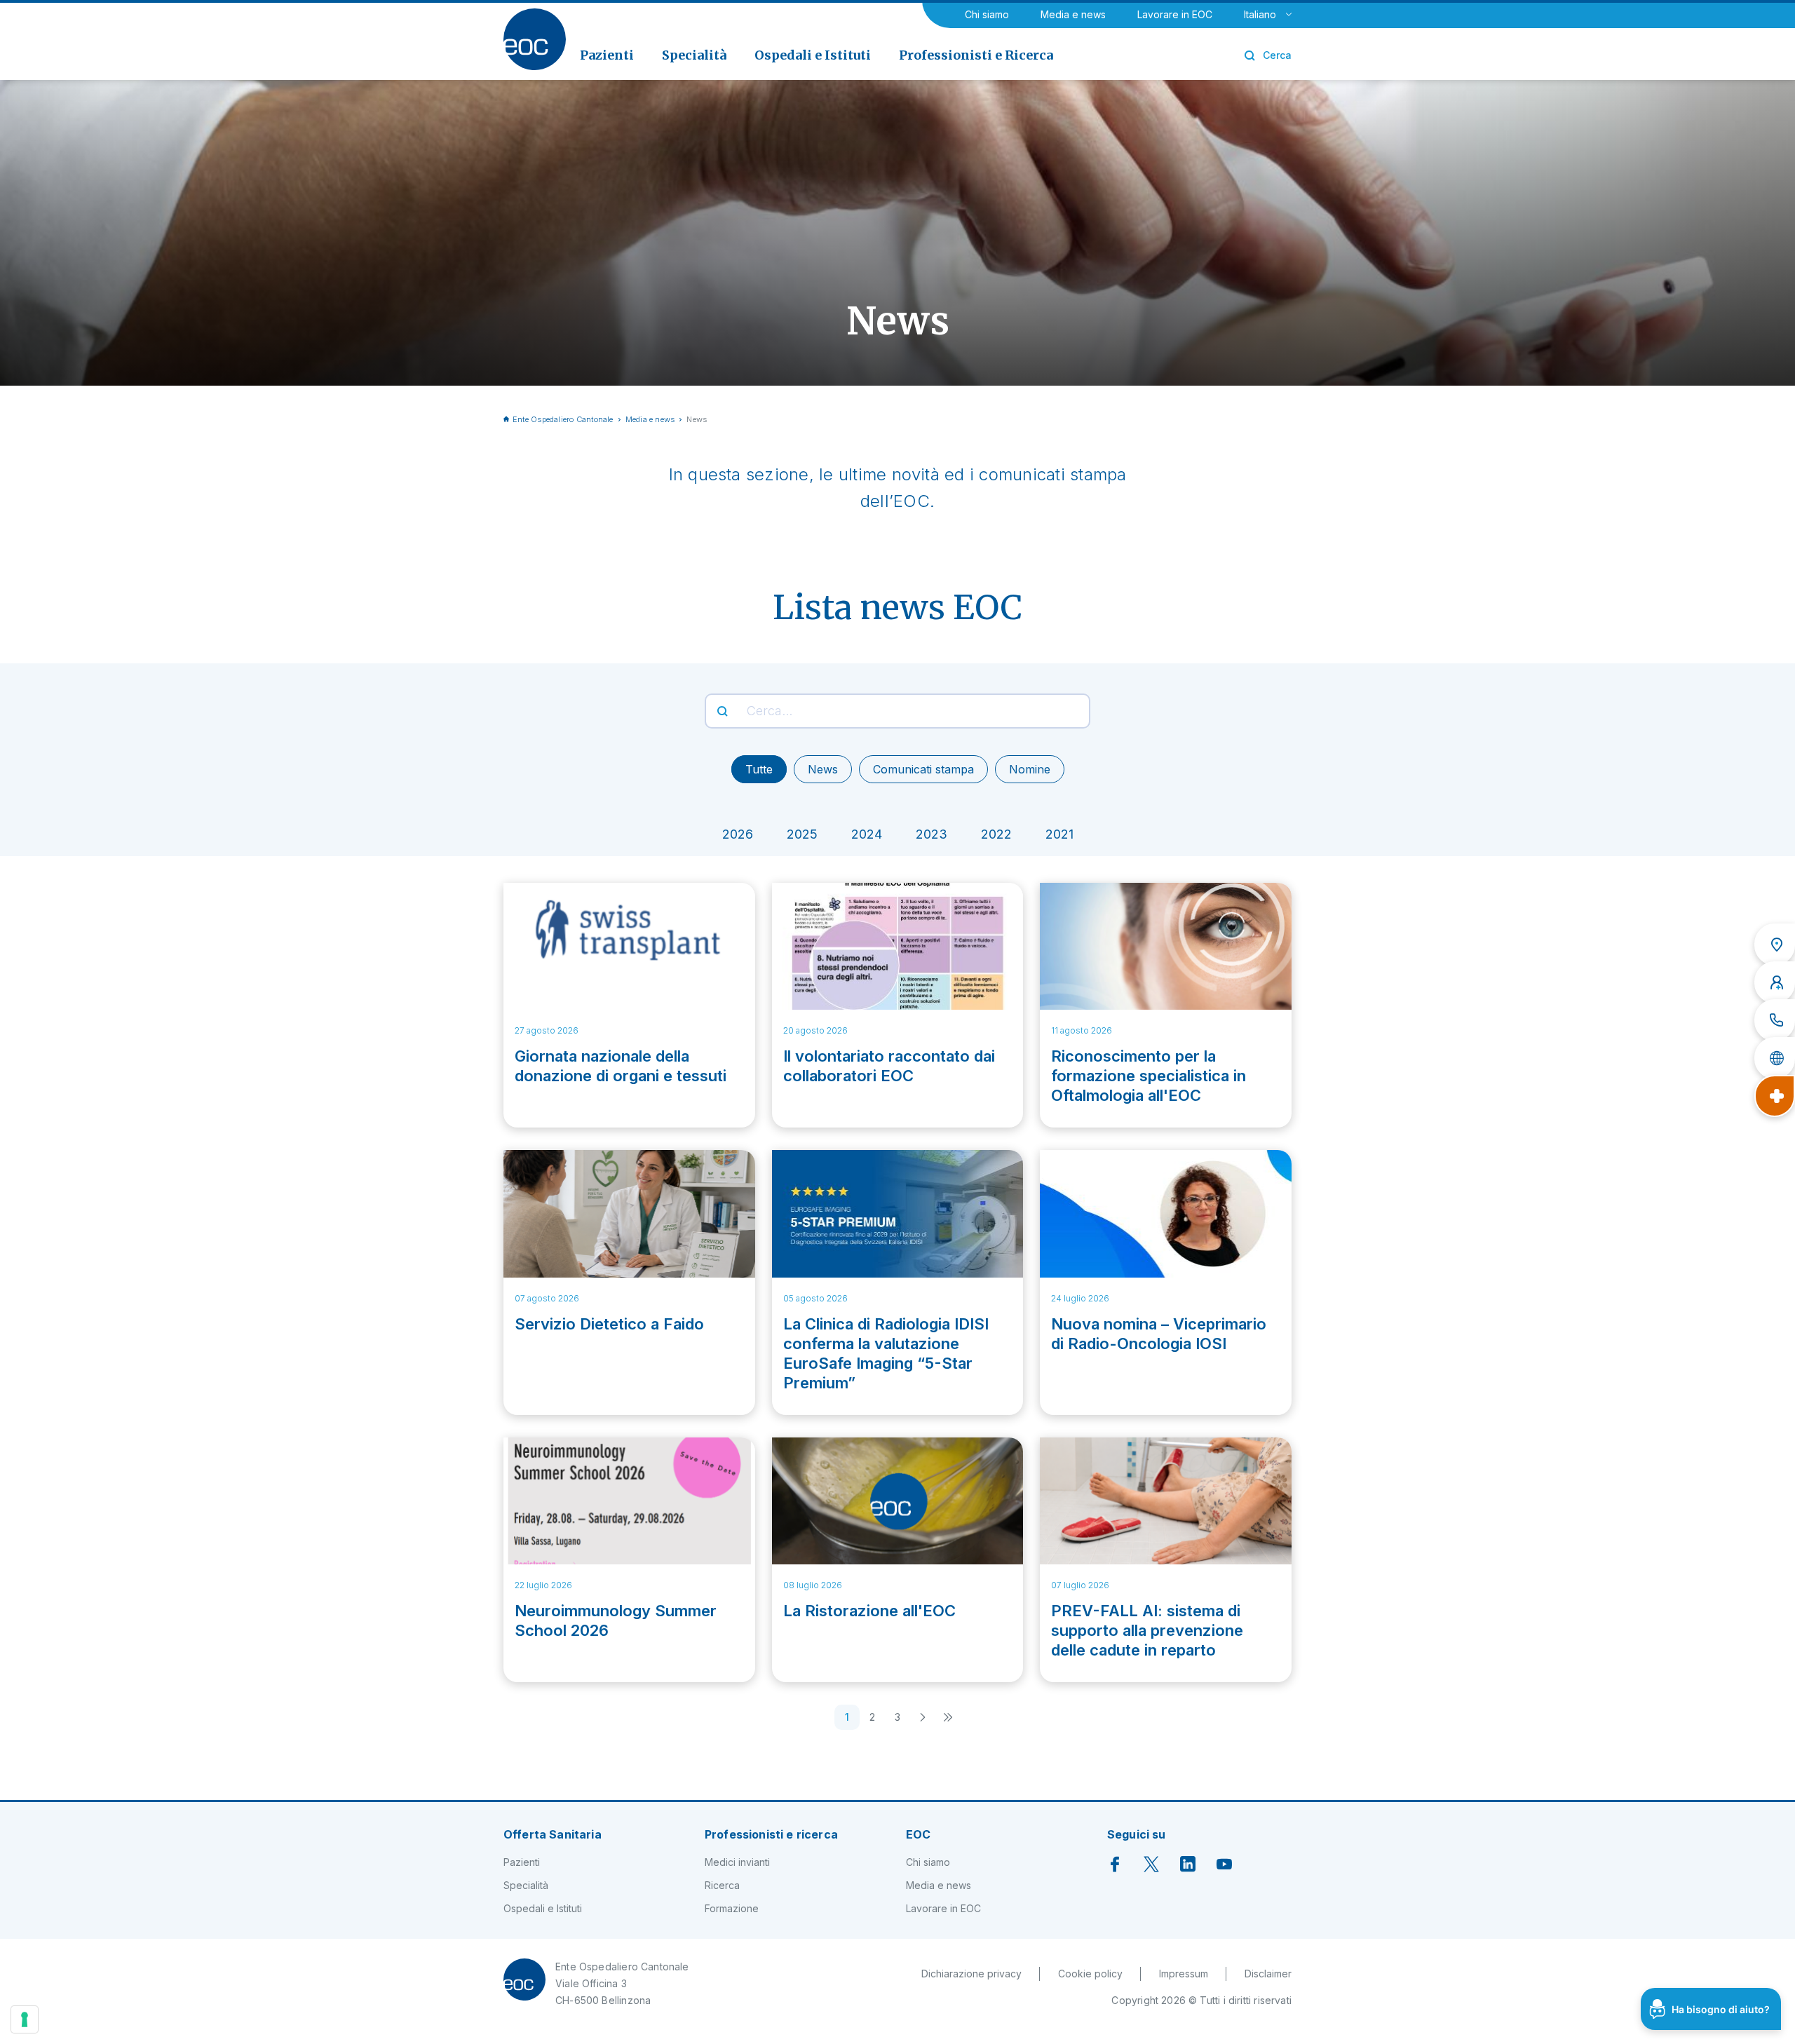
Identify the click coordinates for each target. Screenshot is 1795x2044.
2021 (1059, 834)
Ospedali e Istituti (543, 1908)
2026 (738, 834)
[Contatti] (1775, 1020)
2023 (932, 834)
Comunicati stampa (923, 769)
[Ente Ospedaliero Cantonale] (535, 39)
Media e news (1073, 14)
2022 (996, 834)
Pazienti (522, 1862)
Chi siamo (987, 14)
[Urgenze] (1775, 1096)
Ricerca (722, 1885)
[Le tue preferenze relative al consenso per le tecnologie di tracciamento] (25, 2019)
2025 (802, 834)
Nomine (1030, 769)
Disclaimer (1268, 1974)
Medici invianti (737, 1862)
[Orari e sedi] (1775, 945)
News (823, 769)
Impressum (1184, 1974)
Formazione (732, 1908)
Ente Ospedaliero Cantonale (563, 419)
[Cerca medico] (1775, 982)
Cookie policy (1090, 1974)
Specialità (526, 1885)
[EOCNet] (1775, 1058)
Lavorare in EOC (1175, 14)
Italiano (1260, 14)
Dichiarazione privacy (971, 1974)
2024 (867, 834)
